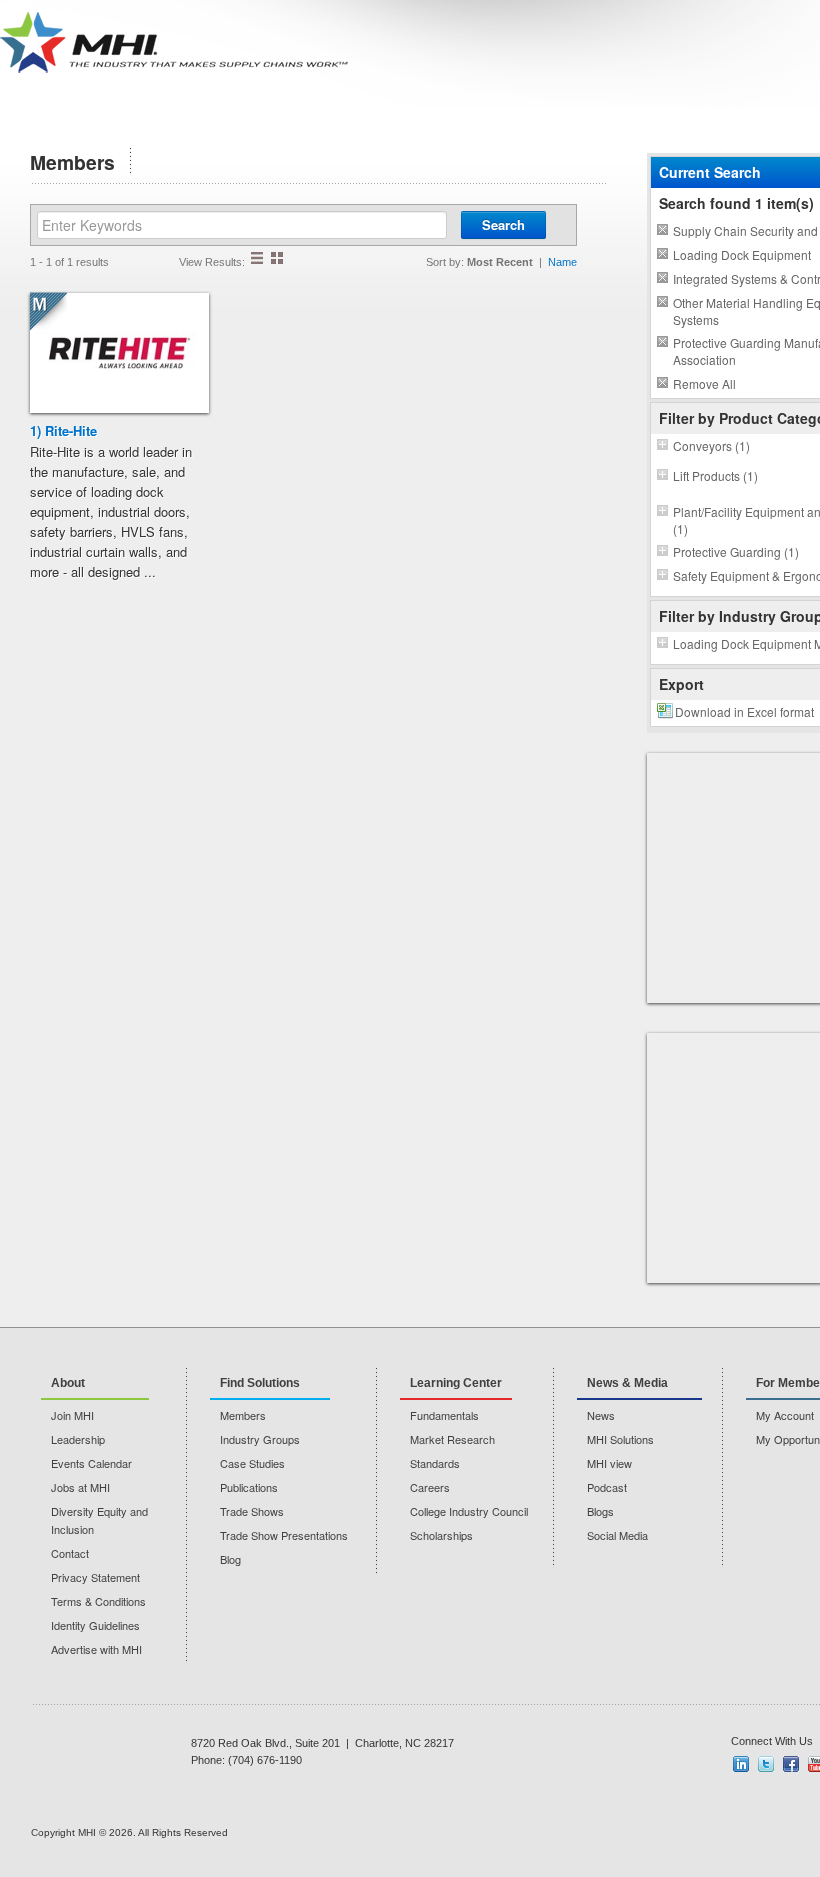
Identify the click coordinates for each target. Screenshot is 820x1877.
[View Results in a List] (257, 258)
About (68, 1383)
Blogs (600, 1511)
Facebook (791, 1764)
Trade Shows (252, 1511)
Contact (70, 1553)
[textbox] (242, 225)
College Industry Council (469, 1511)
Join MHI (72, 1415)
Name (562, 262)
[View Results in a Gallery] (277, 258)
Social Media (617, 1535)
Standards (435, 1463)
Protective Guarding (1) (736, 551)
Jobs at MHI (80, 1487)
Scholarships (441, 1535)
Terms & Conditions (98, 1601)
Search (503, 224)
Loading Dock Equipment (742, 254)
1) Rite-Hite (63, 430)
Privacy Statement (95, 1577)
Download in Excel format (744, 711)
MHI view (609, 1463)
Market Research (452, 1439)
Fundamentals (444, 1415)
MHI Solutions (620, 1439)
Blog (230, 1559)
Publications (249, 1487)
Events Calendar (91, 1463)
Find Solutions (260, 1383)
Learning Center (456, 1383)
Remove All (704, 383)
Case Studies (252, 1463)
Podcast (607, 1487)
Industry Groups (260, 1439)
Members (243, 1415)
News (601, 1415)
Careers (430, 1487)
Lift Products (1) (715, 475)
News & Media (627, 1383)
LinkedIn (741, 1764)
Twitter (766, 1764)
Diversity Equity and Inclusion (99, 1520)
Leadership (78, 1439)
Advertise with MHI (96, 1649)
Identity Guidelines (95, 1625)
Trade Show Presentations (284, 1535)
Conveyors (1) (711, 445)
